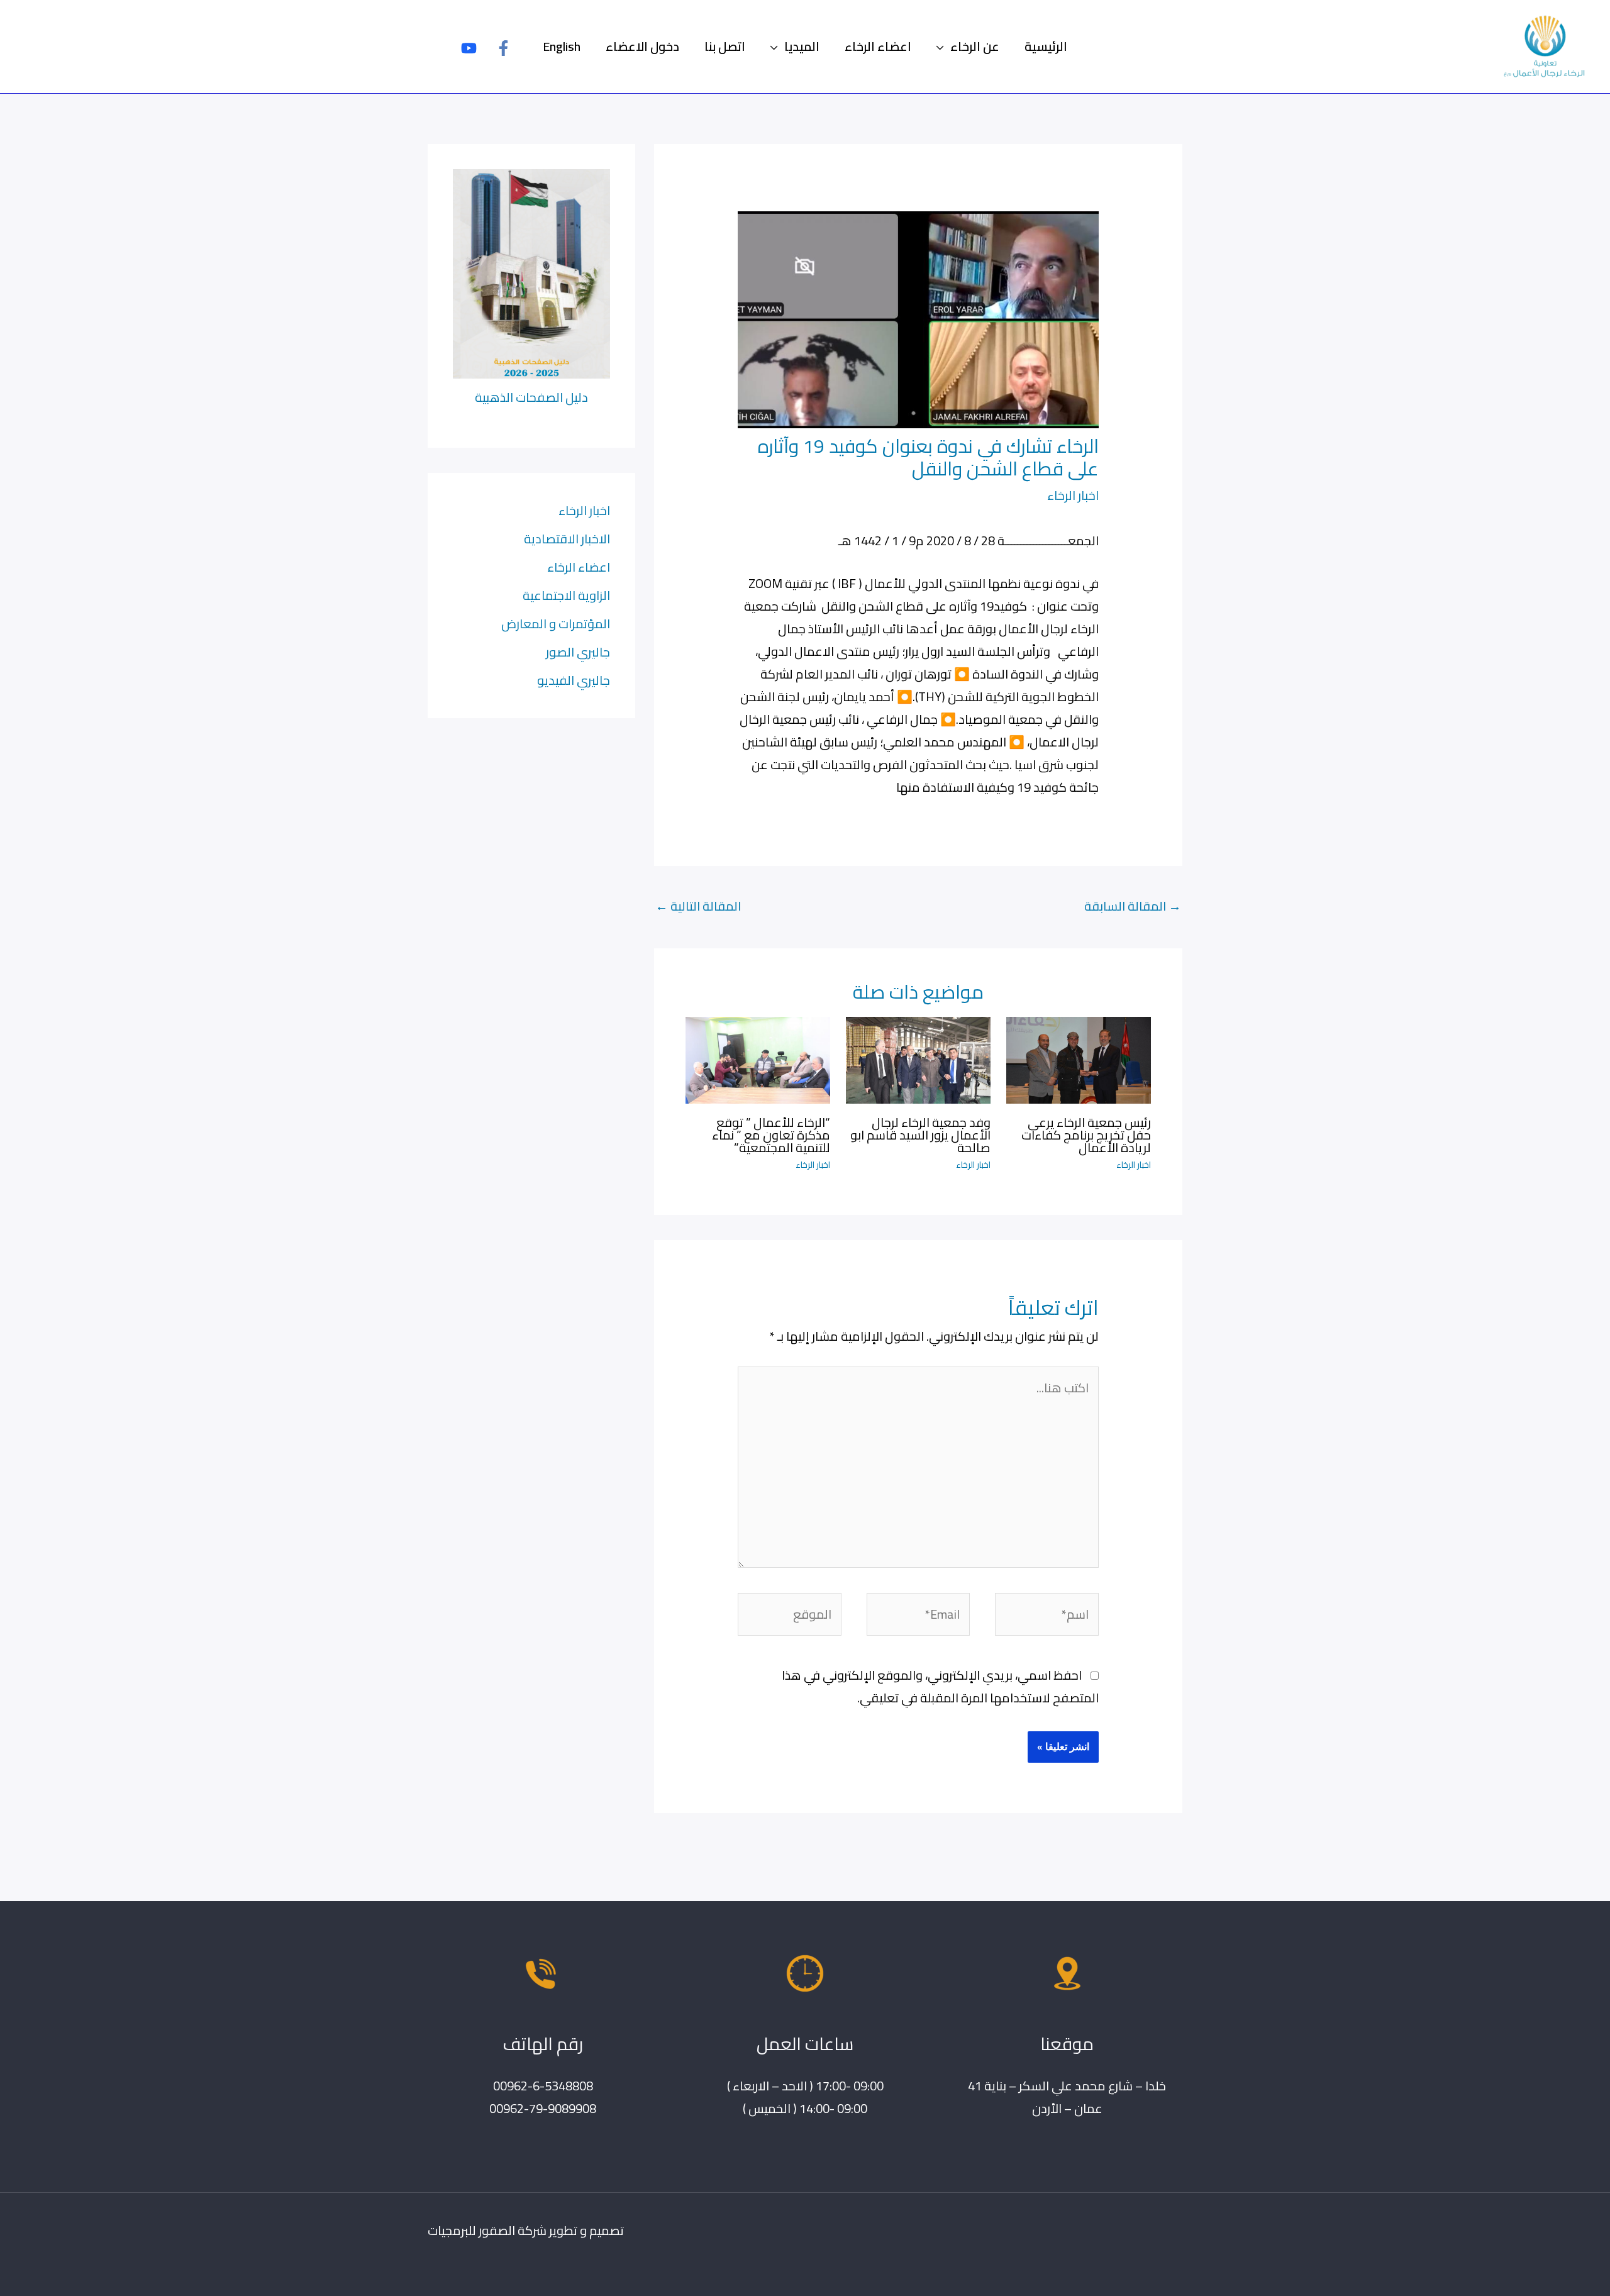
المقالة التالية (698, 906)
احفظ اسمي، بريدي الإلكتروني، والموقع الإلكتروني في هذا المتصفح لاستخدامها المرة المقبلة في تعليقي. (940, 1686)
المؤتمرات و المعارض (556, 624)
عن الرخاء (975, 46)
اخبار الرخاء (1073, 495)
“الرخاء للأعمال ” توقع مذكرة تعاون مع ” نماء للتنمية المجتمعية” (771, 1135)
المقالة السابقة (1133, 906)
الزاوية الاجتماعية (566, 595)
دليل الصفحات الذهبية (531, 397)
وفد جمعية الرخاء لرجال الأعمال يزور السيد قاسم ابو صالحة (920, 1135)
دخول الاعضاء (642, 46)
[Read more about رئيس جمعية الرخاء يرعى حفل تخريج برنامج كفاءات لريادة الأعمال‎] (1079, 1059)
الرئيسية (1046, 46)
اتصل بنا (725, 46)
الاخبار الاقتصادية (567, 539)
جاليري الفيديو (574, 680)
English (562, 46)
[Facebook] (503, 48)
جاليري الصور (578, 652)
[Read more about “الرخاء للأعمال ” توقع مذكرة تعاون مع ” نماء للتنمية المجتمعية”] (758, 1059)
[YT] (469, 48)
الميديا (802, 46)
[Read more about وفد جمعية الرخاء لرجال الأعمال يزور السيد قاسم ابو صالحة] (918, 1059)
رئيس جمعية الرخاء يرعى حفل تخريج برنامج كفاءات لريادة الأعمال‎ (1086, 1135)
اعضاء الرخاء (878, 46)
